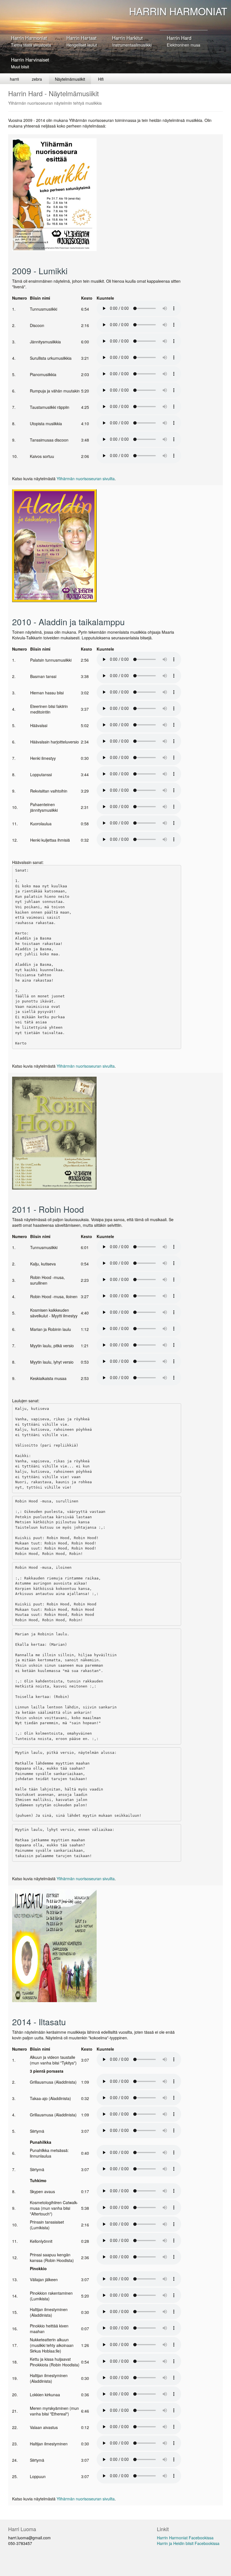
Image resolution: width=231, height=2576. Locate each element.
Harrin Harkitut (132, 41)
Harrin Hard (184, 41)
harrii (14, 79)
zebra (37, 79)
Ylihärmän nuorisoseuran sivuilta (86, 479)
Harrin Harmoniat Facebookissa (185, 2538)
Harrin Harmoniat (31, 41)
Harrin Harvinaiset (30, 63)
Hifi (101, 79)
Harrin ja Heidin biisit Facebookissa (188, 2543)
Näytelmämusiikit (70, 79)
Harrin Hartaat (82, 41)
